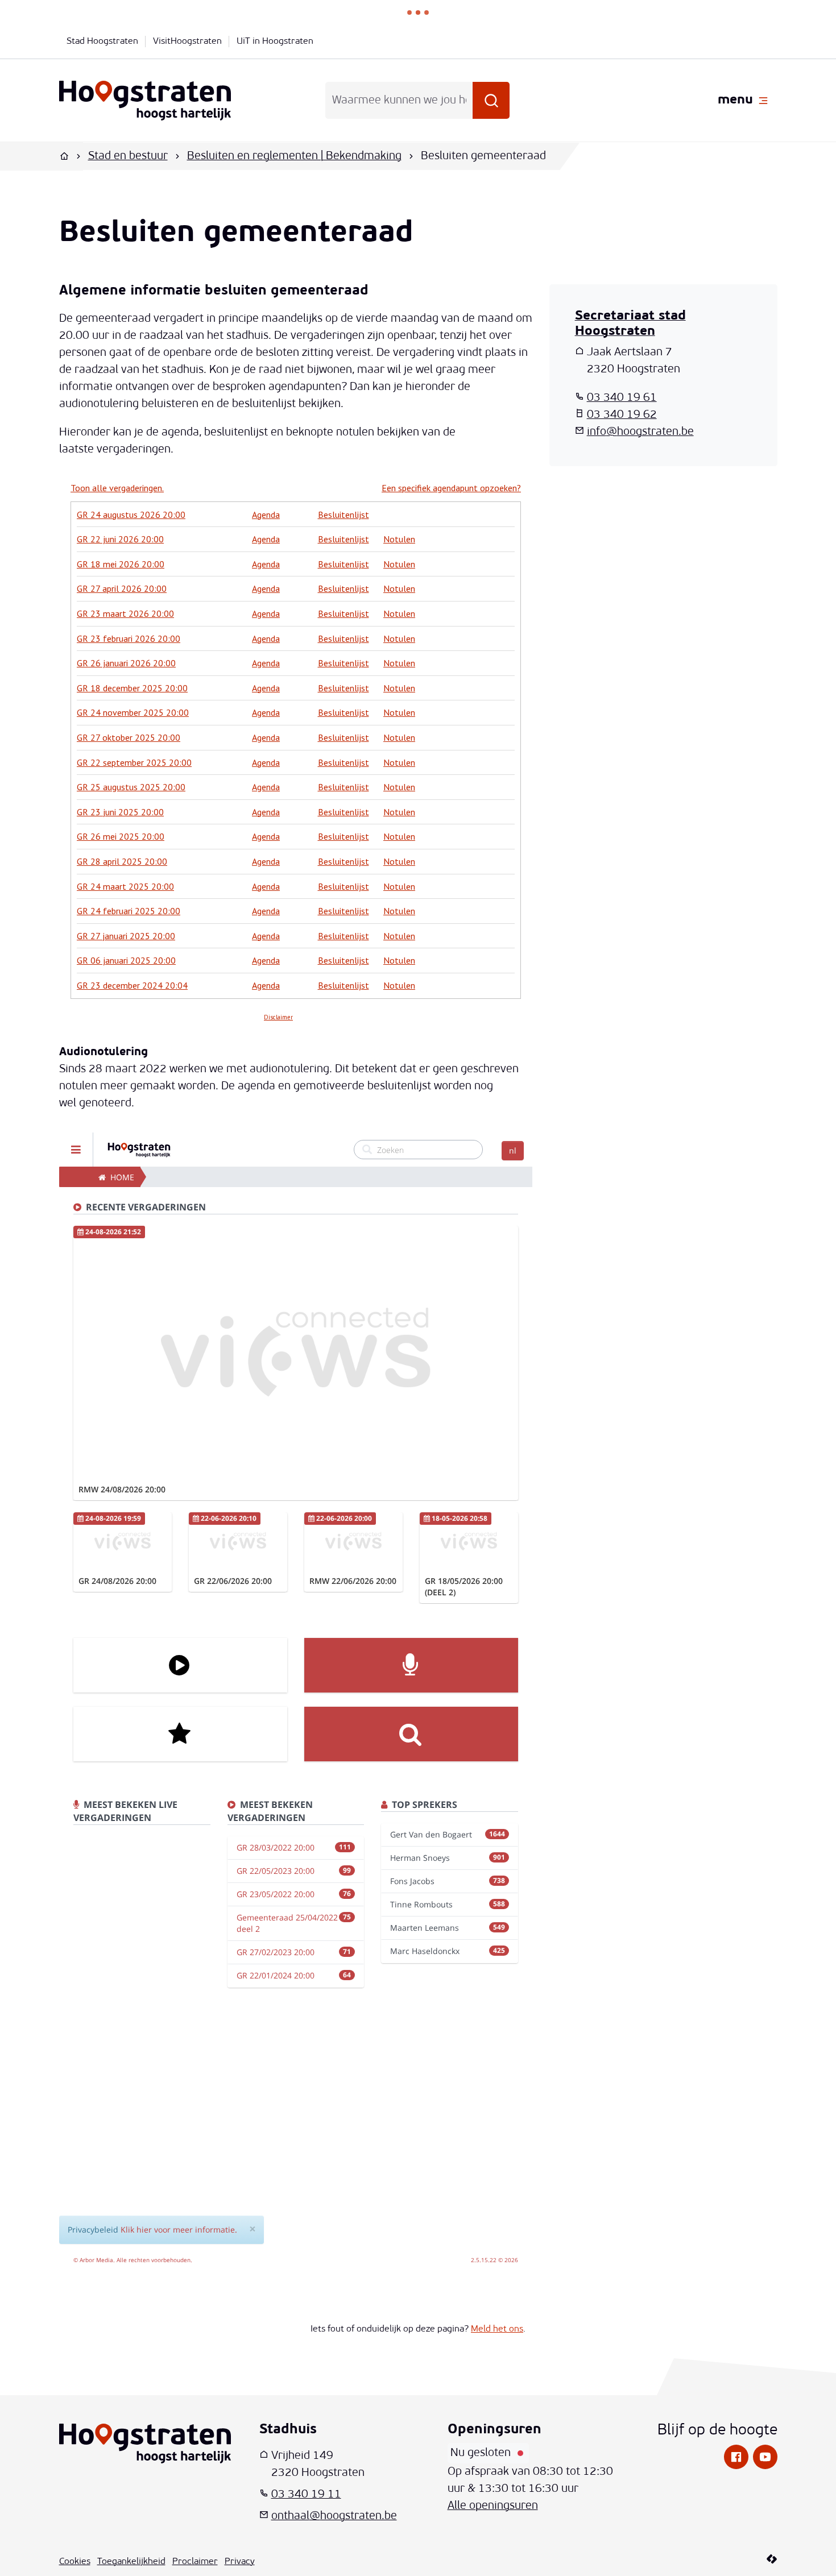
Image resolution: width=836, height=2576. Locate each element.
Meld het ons (497, 2329)
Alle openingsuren (493, 2506)
